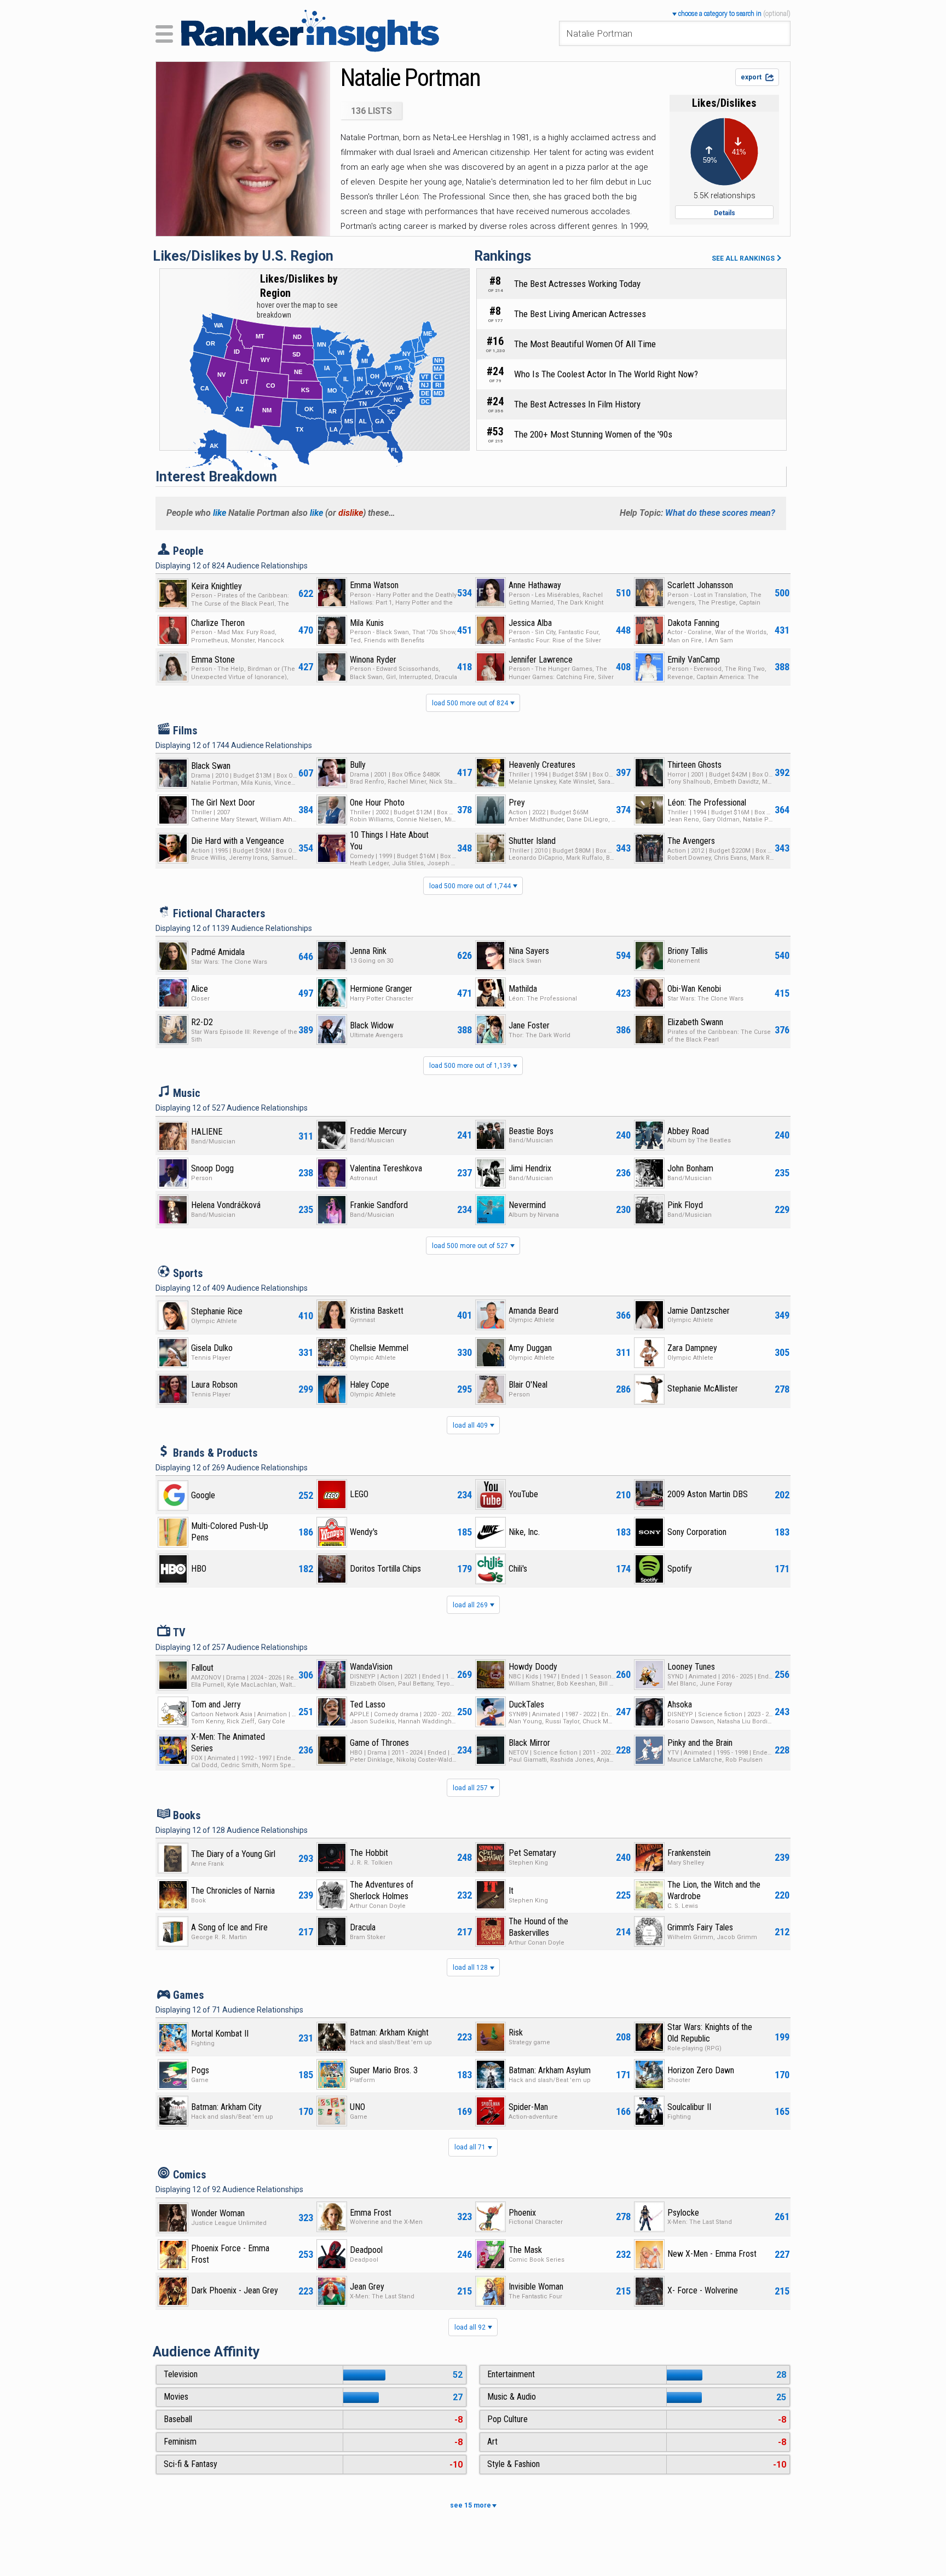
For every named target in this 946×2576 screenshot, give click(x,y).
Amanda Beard (533, 1311)
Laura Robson (214, 1385)
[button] (731, 13)
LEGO (359, 1494)
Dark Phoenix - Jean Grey (235, 2290)
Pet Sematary (532, 1853)
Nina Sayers (529, 951)
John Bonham (690, 1168)
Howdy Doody (533, 1667)
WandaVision (371, 1667)
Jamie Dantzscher (699, 1311)
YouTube (523, 1494)
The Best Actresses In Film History (577, 404)
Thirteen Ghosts (694, 765)
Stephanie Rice (217, 1311)
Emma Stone (213, 660)
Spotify (680, 1569)
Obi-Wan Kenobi (694, 989)
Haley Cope (370, 1385)
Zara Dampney (692, 1348)
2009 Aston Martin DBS (708, 1494)
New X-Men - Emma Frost (712, 2254)
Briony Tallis (688, 951)
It (511, 1891)
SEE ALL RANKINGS (744, 258)
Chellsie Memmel (379, 1348)
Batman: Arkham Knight (389, 2032)
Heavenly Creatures (542, 765)
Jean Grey (367, 2287)
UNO (357, 2107)
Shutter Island (532, 841)
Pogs (200, 2070)
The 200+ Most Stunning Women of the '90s (593, 434)
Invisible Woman (536, 2287)
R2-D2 (202, 1022)
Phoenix (522, 2213)
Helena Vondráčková (226, 1205)
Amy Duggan (530, 1348)
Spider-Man (528, 2107)
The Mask (525, 2250)
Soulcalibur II (689, 2107)
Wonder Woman (218, 2213)
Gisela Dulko (212, 1348)
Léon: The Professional (707, 803)
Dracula (363, 1927)
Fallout (202, 1668)
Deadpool (366, 2250)
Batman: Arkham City (226, 2107)
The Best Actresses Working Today (577, 284)
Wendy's (364, 1532)
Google (203, 1495)
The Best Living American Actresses (580, 314)
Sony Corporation (697, 1532)
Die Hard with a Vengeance (238, 841)
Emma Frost (371, 2213)
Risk (516, 2032)
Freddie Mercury (378, 1131)
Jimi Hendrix (530, 1168)
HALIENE (207, 1132)
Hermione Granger (381, 989)
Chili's (518, 1569)
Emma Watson (374, 585)
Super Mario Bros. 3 (384, 2070)
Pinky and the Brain (700, 1743)
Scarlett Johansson (700, 585)
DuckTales (526, 1704)
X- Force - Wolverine (703, 2290)
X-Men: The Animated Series (228, 1743)
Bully (358, 765)
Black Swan (211, 766)
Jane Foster (529, 1025)
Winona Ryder (373, 660)
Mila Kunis (367, 623)
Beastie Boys (531, 1131)
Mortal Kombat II (220, 2034)
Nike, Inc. (524, 1532)
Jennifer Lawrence (541, 660)
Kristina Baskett (377, 1311)
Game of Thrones (379, 1743)
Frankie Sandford (379, 1205)
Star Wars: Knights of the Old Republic (710, 2033)
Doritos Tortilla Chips (385, 1569)
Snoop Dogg (212, 1168)
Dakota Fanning (693, 623)
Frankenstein (689, 1853)
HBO (199, 1569)
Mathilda (523, 989)
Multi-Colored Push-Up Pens (230, 1532)
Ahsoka (680, 1704)
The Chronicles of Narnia (233, 1891)
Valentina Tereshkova (386, 1168)
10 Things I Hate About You (389, 841)
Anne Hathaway (535, 585)
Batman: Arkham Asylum (550, 2070)
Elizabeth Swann (695, 1022)
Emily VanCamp (694, 660)
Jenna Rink (368, 951)
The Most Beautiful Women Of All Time (585, 344)
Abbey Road (688, 1131)
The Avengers (691, 841)
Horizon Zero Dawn (701, 2070)
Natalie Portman (410, 77)
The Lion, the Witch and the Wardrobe (714, 1890)
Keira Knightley (217, 586)
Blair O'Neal (528, 1385)
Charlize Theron (218, 623)
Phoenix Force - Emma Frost (230, 2254)
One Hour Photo (377, 803)
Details (725, 213)
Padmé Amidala (218, 952)
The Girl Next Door (223, 803)
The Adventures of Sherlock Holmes (382, 1890)
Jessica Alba (530, 623)
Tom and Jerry (216, 1704)
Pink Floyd (685, 1205)
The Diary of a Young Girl (233, 1854)
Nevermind (527, 1205)
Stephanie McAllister (703, 1388)
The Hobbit (369, 1853)
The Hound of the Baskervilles (538, 1927)
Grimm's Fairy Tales (700, 1927)
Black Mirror (529, 1743)
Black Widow (372, 1025)
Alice (200, 989)
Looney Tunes (691, 1667)
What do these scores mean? (720, 513)
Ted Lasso (368, 1704)
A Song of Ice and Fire (229, 1927)
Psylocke (683, 2213)
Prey (517, 803)
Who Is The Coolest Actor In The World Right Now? (606, 374)
